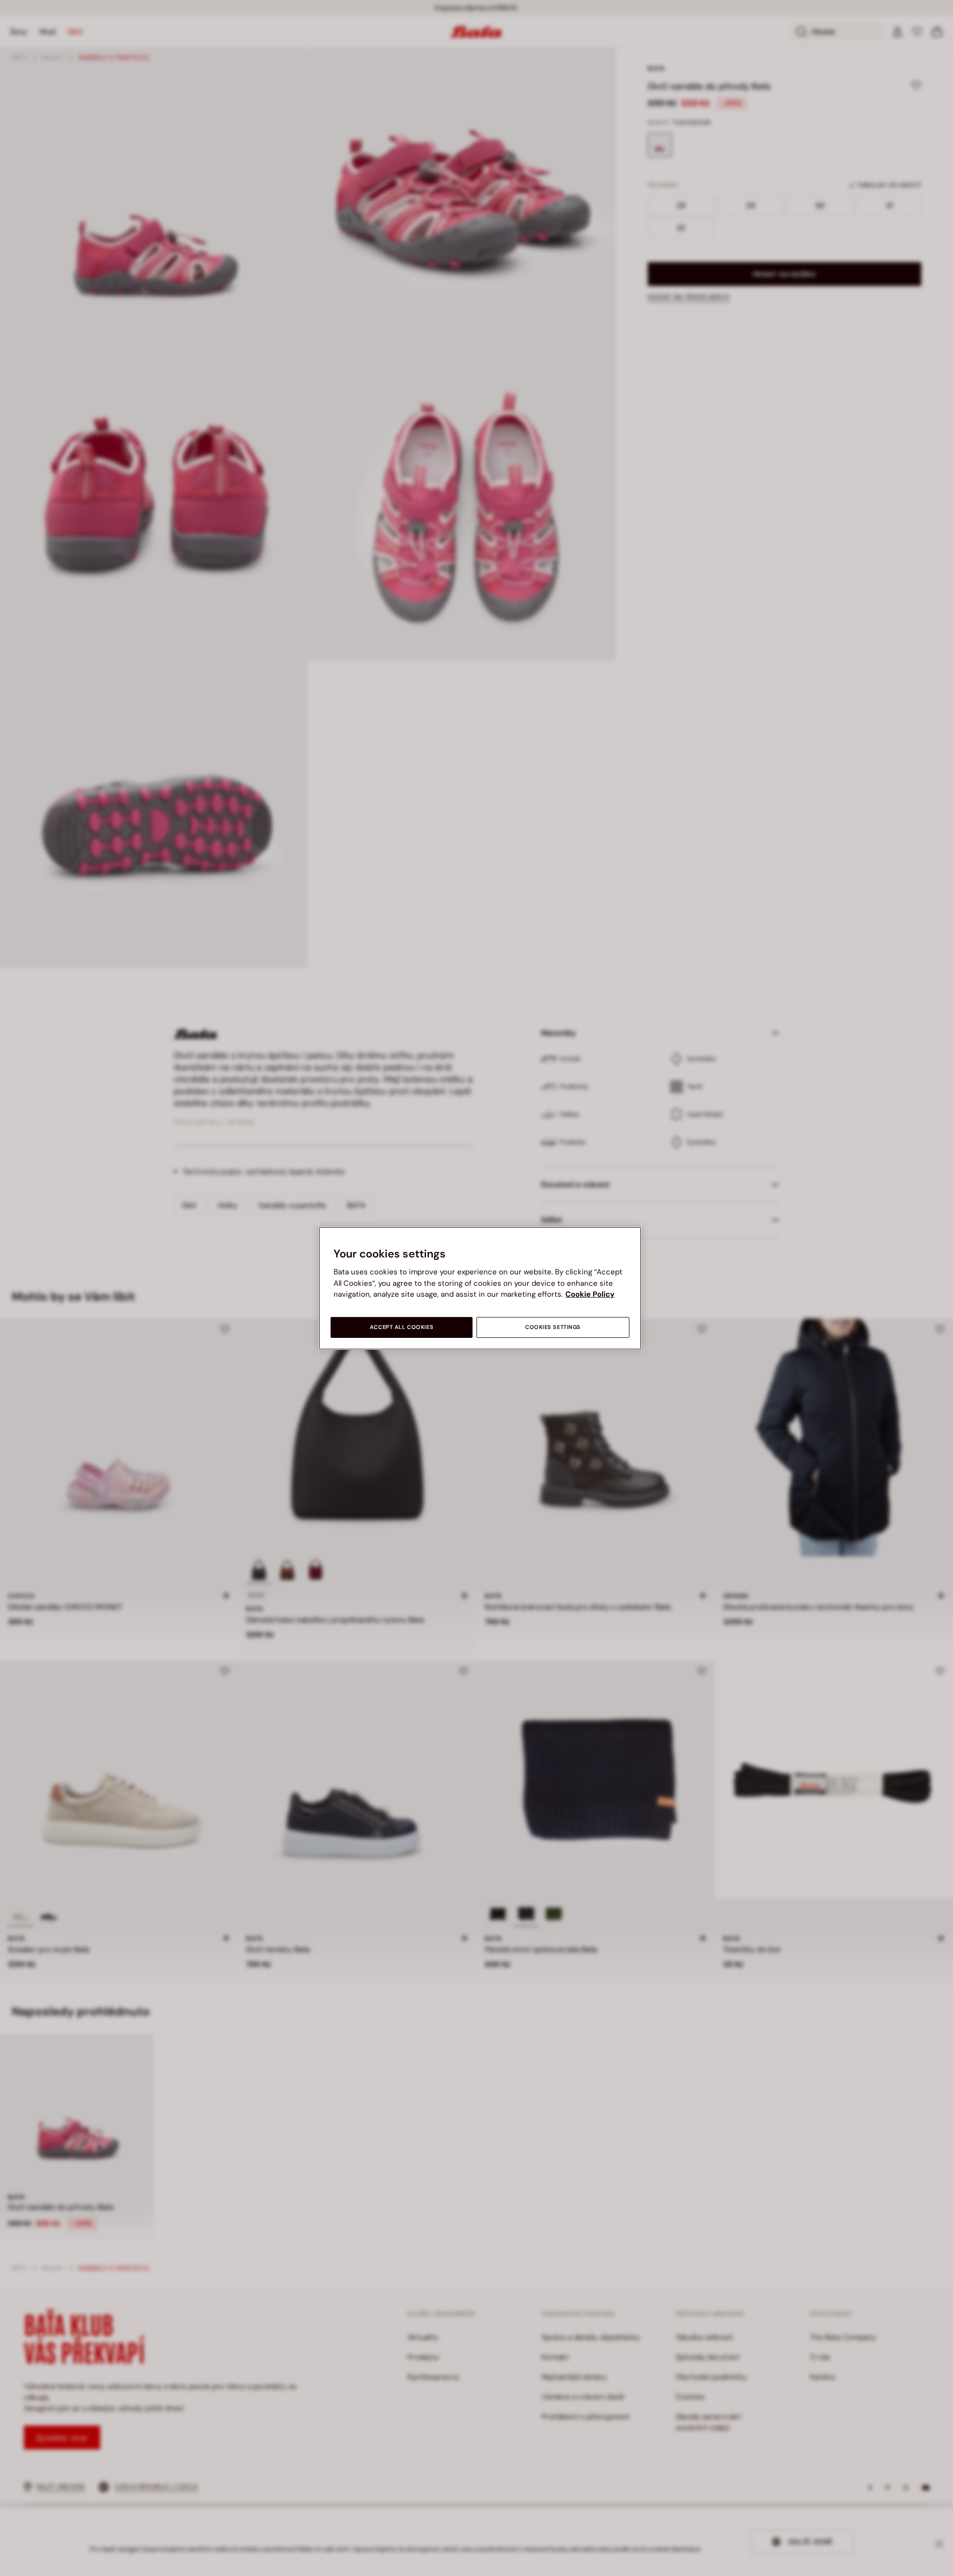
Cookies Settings (553, 1327)
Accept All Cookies (402, 1327)
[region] (480, 1288)
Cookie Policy (590, 1294)
